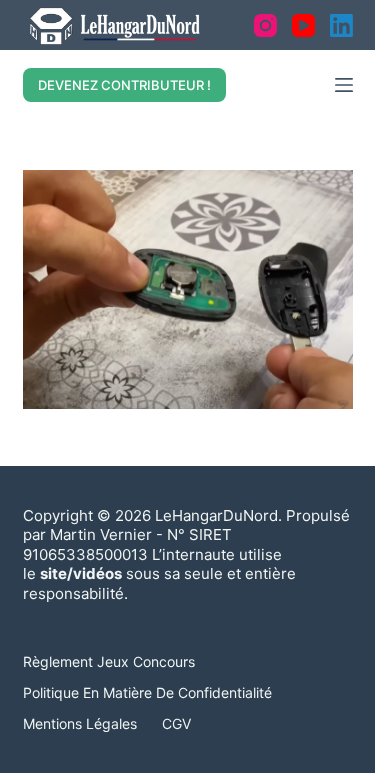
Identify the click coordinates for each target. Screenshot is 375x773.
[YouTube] (303, 25)
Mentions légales (80, 723)
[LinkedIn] (341, 25)
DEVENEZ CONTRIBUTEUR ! (124, 85)
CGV (176, 723)
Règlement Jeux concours (109, 661)
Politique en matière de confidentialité (147, 692)
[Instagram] (265, 25)
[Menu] (344, 85)
